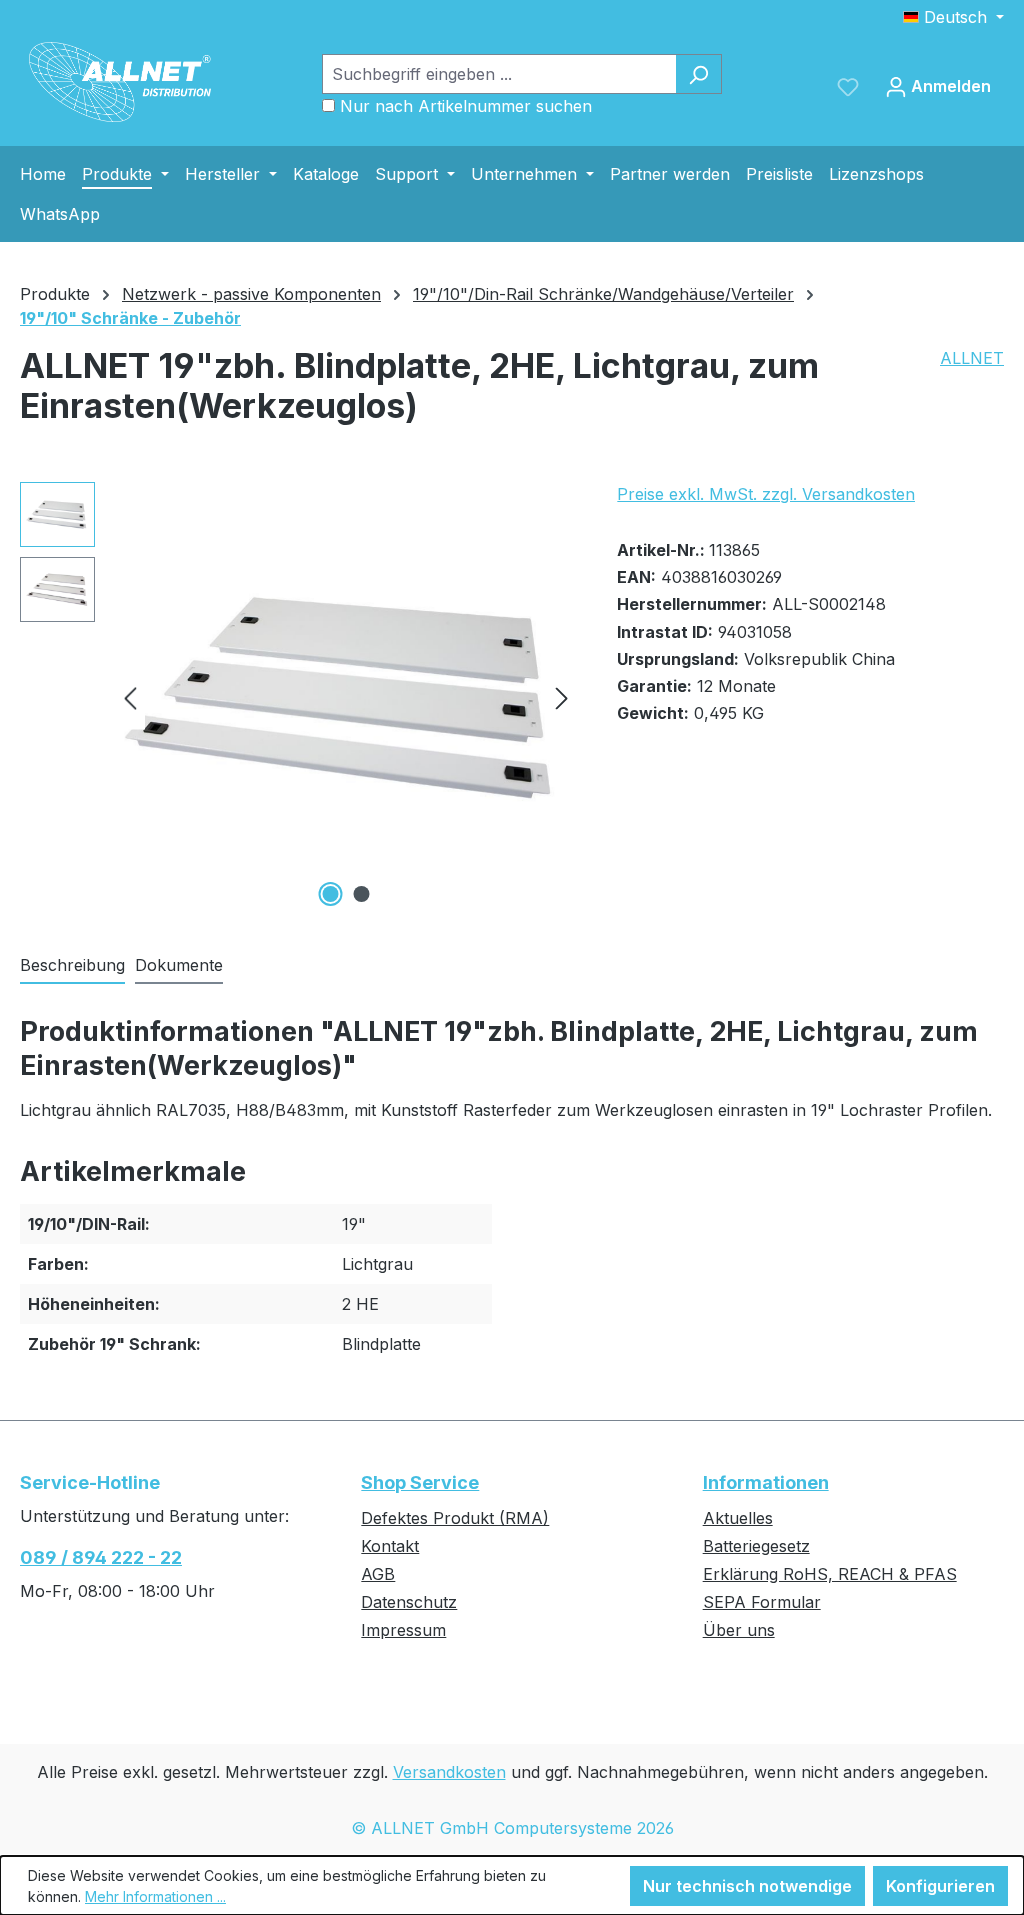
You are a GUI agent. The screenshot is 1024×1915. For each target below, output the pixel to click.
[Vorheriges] (130, 697)
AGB (378, 1574)
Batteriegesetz (756, 1546)
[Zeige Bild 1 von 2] (330, 894)
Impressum (403, 1630)
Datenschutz (409, 1602)
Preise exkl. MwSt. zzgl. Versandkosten (766, 494)
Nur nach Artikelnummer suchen (466, 106)
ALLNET (972, 358)
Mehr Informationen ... (155, 1896)
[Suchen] (698, 74)
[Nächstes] (562, 697)
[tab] (72, 966)
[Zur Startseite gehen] (120, 82)
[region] (298, 697)
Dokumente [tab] (179, 965)
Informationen (766, 1482)
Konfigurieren (940, 1886)
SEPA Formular (762, 1602)
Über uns (739, 1630)
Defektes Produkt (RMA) (455, 1518)
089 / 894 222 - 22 (101, 1557)
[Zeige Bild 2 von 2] (361, 894)
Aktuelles (738, 1518)
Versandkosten (449, 1772)
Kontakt (390, 1546)
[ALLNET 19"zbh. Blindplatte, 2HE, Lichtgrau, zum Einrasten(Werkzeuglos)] (346, 697)
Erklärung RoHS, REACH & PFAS (830, 1574)
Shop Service (420, 1482)
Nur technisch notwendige (747, 1886)
